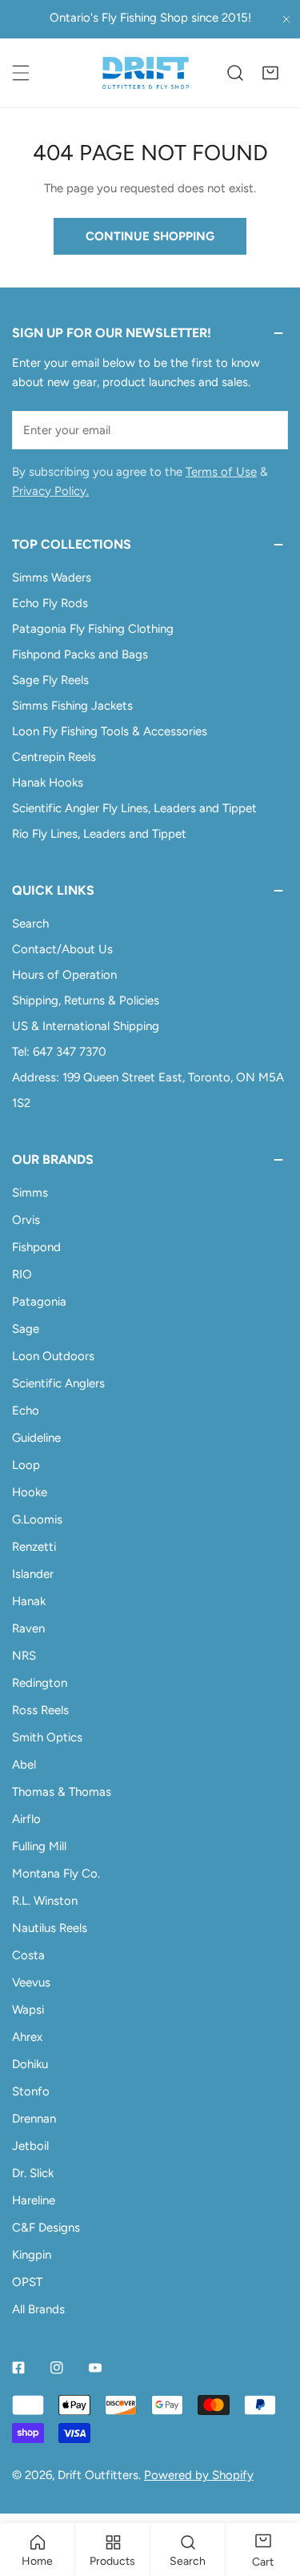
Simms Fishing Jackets (72, 706)
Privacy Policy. (50, 491)
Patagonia (39, 1302)
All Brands (38, 2309)
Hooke (30, 1492)
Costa (28, 1955)
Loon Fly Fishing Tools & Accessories (110, 731)
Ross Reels (40, 1710)
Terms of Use (221, 472)
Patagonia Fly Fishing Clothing (93, 629)
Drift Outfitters (98, 2475)
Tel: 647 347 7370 (59, 1052)
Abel (24, 1765)
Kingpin (32, 2255)
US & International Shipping (86, 1026)
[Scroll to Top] (271, 2491)
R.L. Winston (45, 1901)
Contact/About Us (62, 949)
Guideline (36, 1438)
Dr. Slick (33, 2173)
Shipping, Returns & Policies (86, 1000)
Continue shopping (150, 236)
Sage (26, 1329)
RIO (22, 1274)
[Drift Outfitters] (146, 73)
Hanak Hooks (48, 783)
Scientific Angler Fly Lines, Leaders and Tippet (134, 808)
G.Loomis (37, 1519)
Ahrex (27, 2037)
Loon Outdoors (53, 1356)
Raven (28, 1628)
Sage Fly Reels (50, 680)
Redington (40, 1683)
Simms (30, 1193)
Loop (26, 1465)
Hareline (34, 2200)
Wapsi (28, 2010)
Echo (26, 1411)
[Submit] (267, 429)
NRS (24, 1656)
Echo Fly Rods (50, 603)
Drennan (34, 2119)
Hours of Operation (64, 975)
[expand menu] (21, 73)
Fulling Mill (39, 1846)
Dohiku (30, 2064)
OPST (27, 2282)
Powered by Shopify (199, 2475)
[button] (270, 73)
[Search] (235, 73)
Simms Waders (52, 578)
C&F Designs (46, 2228)
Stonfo (31, 2091)
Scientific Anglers (58, 1383)
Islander (33, 1574)
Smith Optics (47, 1737)
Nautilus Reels (50, 1928)
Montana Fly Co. (56, 1874)
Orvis (26, 1220)
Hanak (29, 1601)
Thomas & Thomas (62, 1792)
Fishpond (36, 1247)
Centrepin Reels (54, 757)
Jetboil (30, 2146)
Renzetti (34, 1547)
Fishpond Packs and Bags (80, 654)
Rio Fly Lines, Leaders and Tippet (99, 834)
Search (30, 924)
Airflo (26, 1819)
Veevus (31, 1982)
